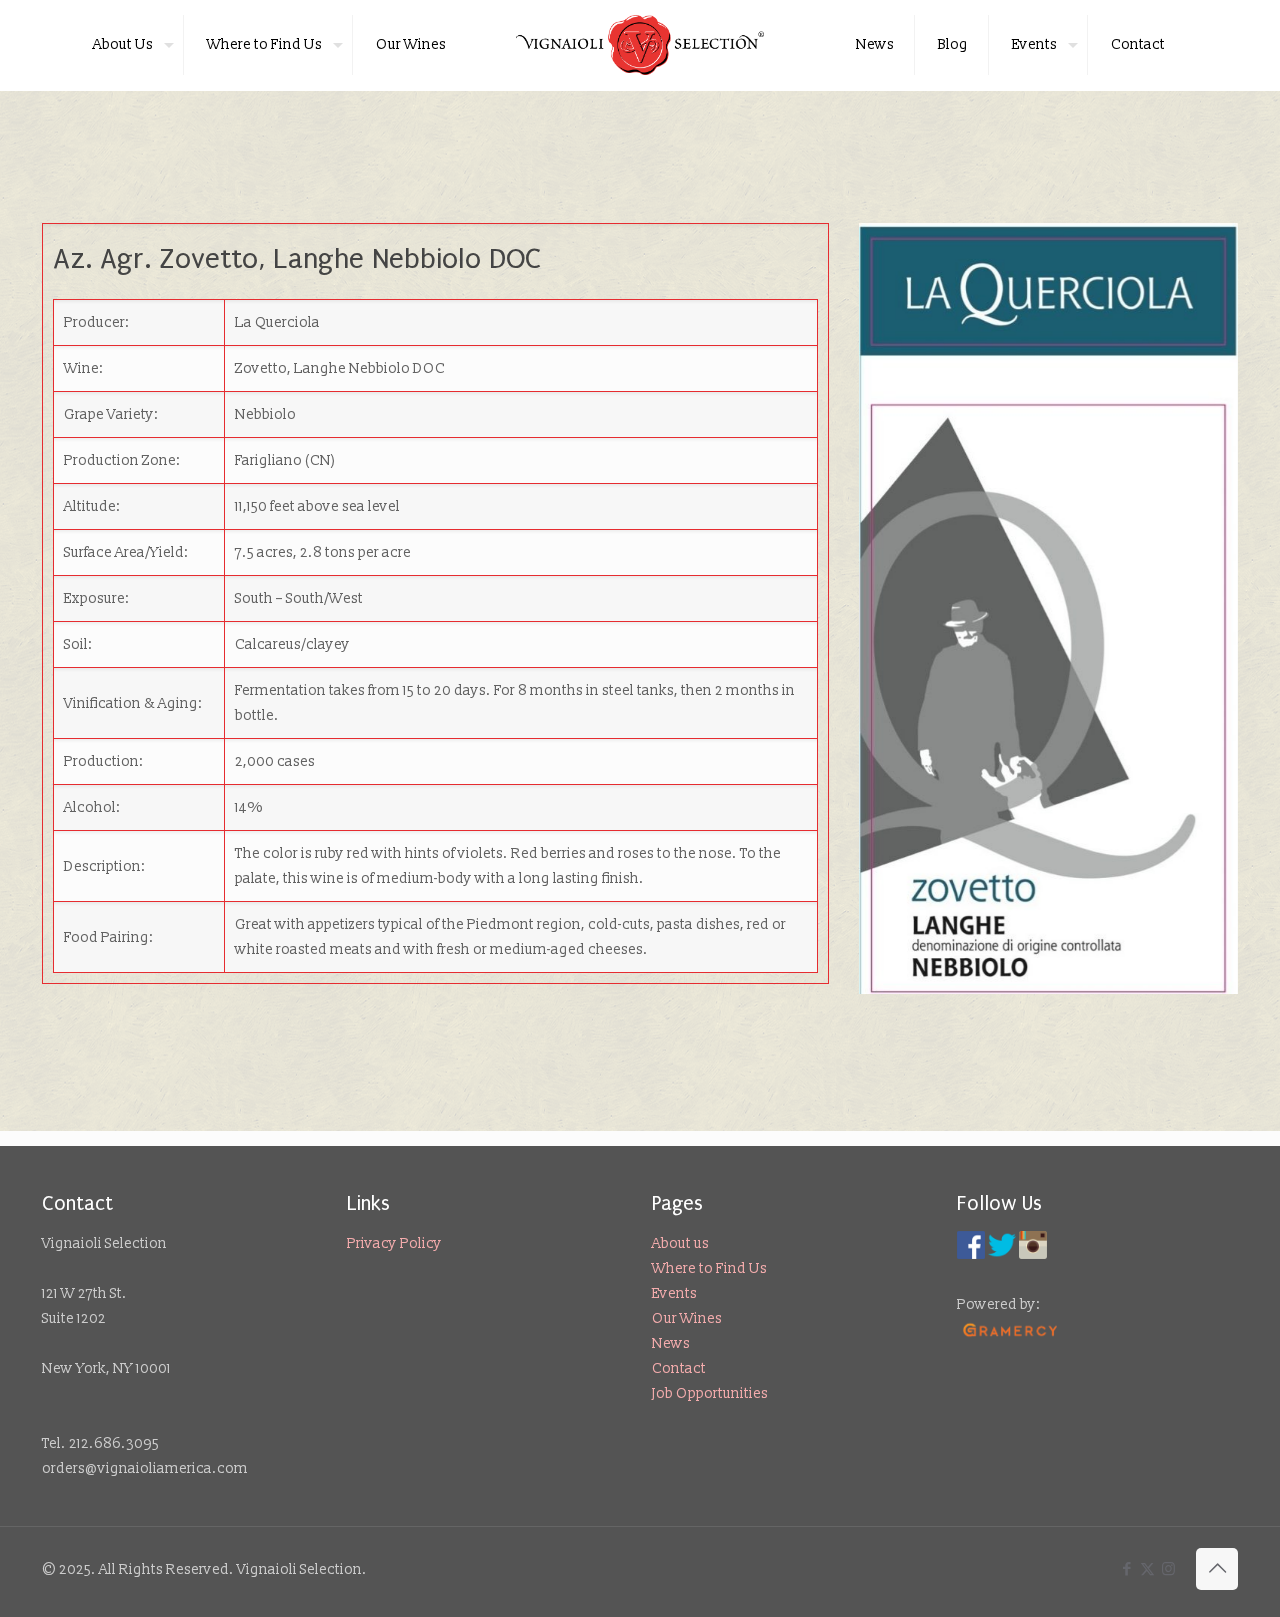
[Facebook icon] (1126, 1569)
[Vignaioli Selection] (640, 45)
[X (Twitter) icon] (1147, 1569)
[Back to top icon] (1217, 1569)
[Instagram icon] (1168, 1569)
